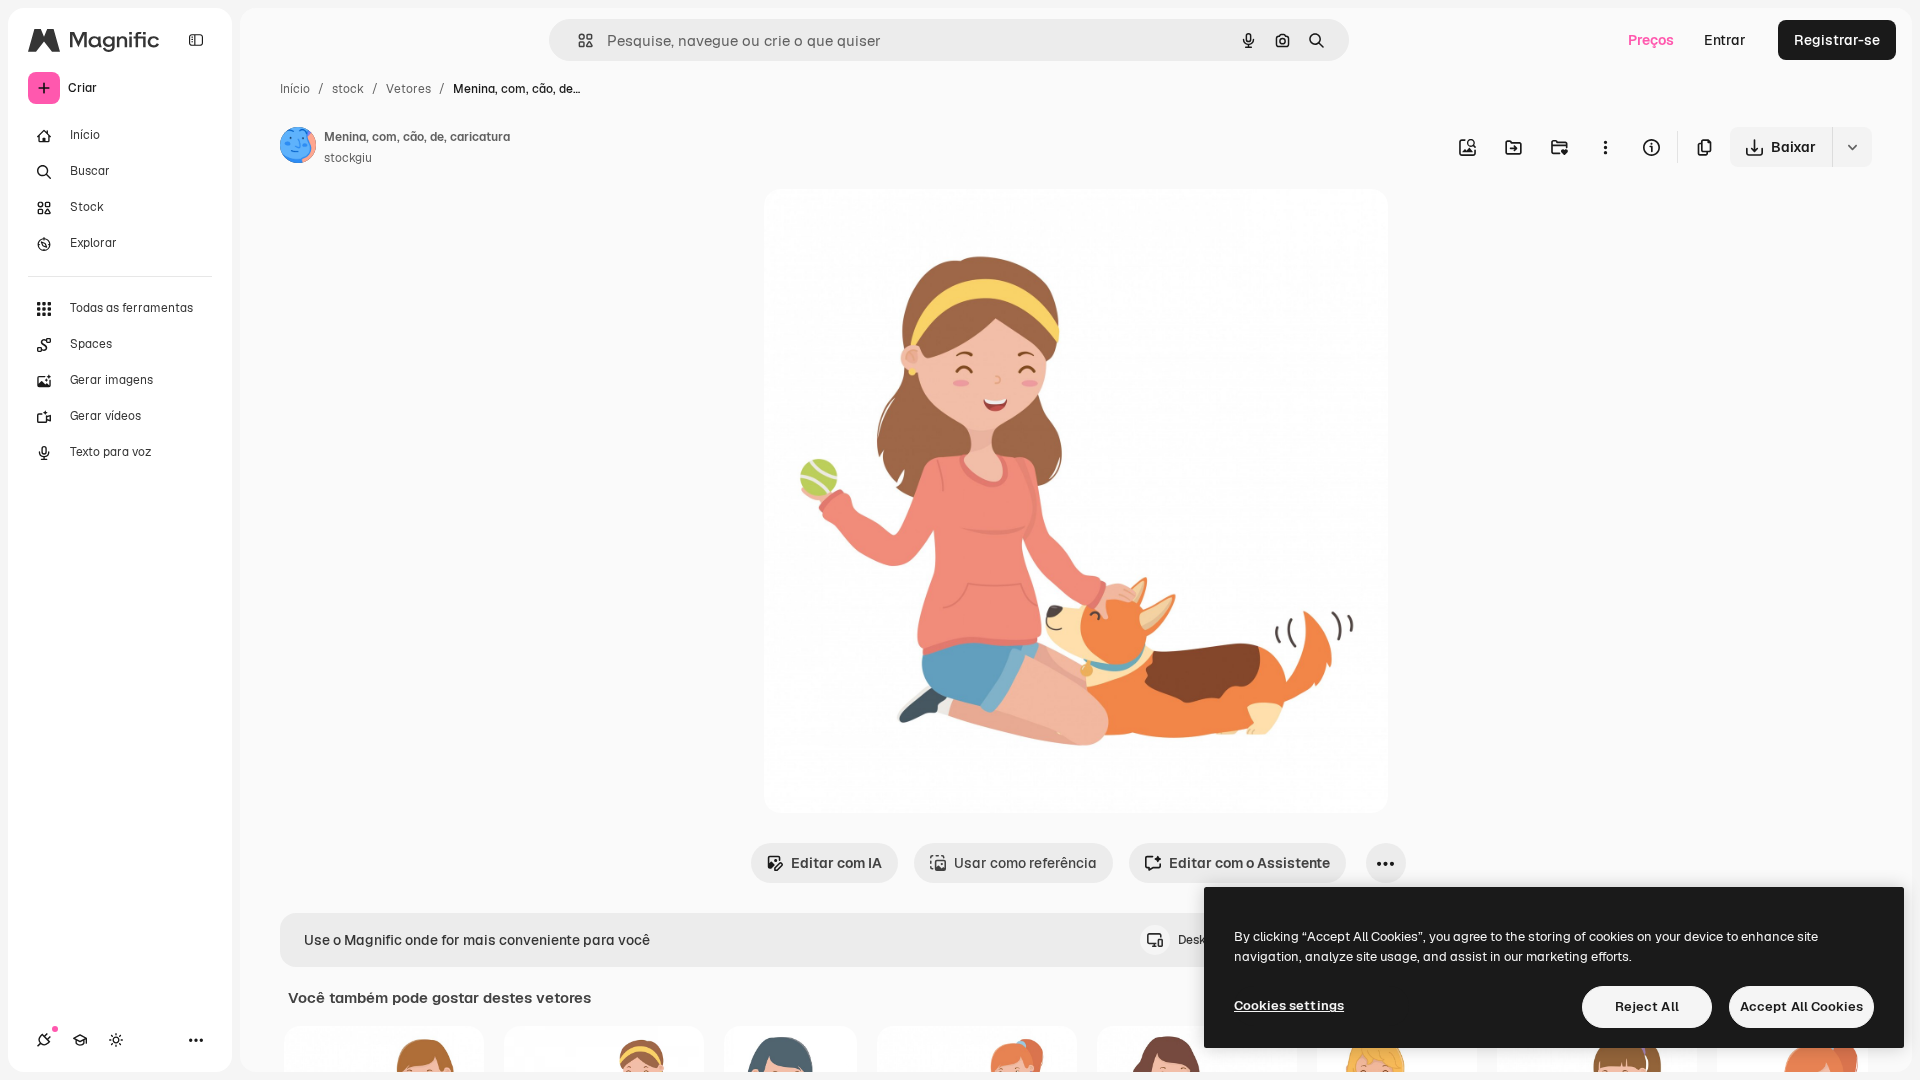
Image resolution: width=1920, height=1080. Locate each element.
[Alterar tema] (116, 1040)
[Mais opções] (1605, 147)
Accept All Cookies (1801, 1006)
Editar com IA (836, 863)
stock (348, 89)
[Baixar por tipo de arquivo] (1852, 147)
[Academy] (80, 1040)
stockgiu (348, 158)
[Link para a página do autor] (298, 148)
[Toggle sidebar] (196, 40)
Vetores (408, 89)
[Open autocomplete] (577, 40)
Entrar (1725, 40)
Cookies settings (1289, 1005)
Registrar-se (1837, 40)
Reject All (1647, 1006)
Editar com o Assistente (1249, 863)
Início (295, 89)
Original (892, 227)
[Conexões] (44, 1040)
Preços (1651, 40)
